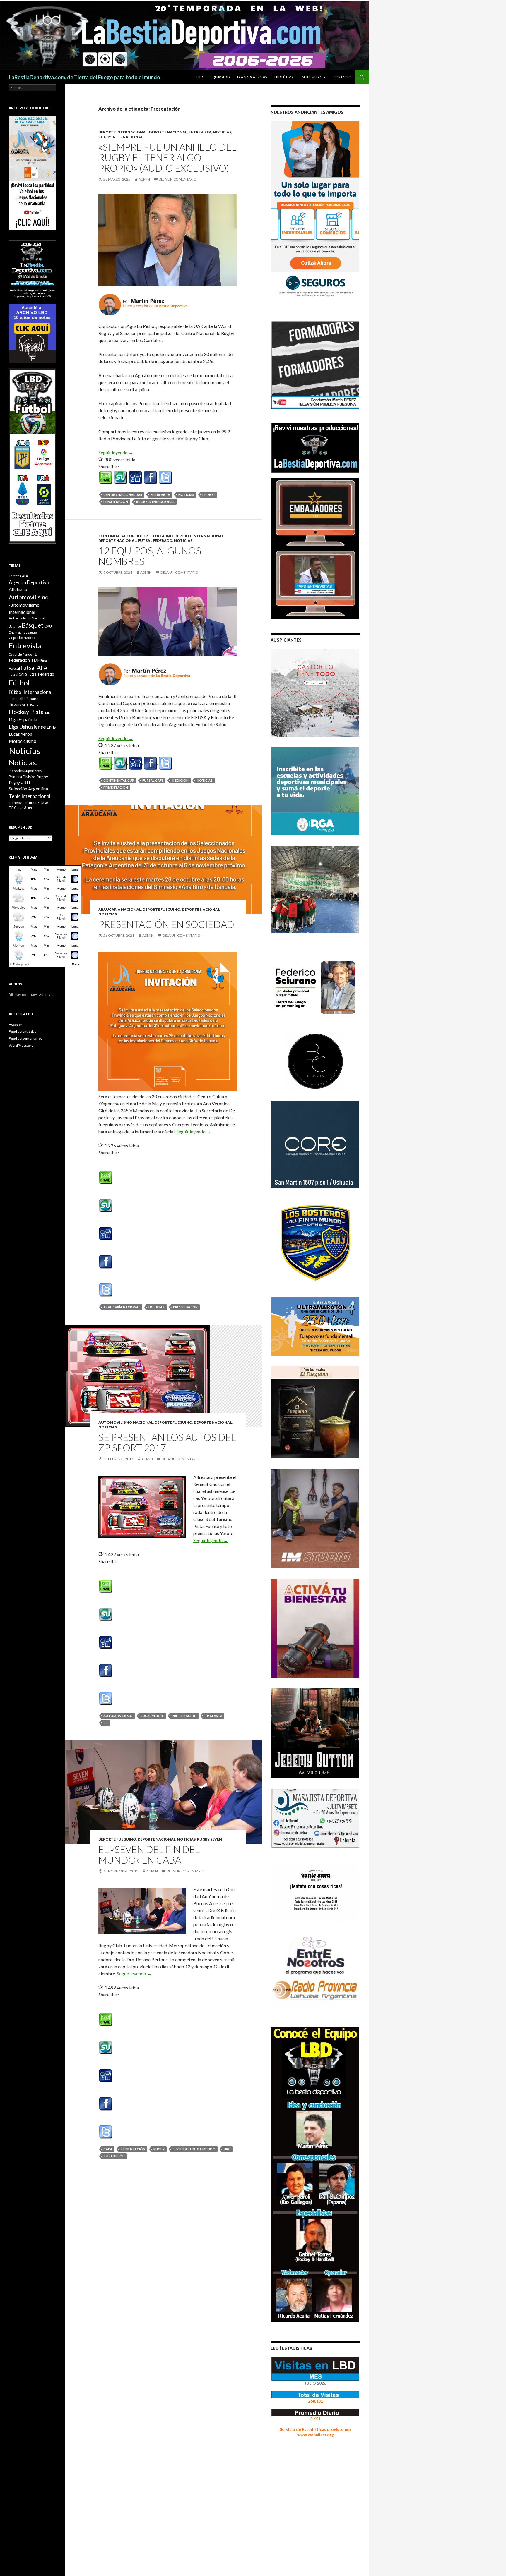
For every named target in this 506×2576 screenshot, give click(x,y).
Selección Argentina (28, 789)
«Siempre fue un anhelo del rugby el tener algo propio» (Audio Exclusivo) (167, 157)
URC (227, 2149)
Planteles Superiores (25, 771)
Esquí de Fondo (20, 654)
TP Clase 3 (213, 1716)
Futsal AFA (34, 667)
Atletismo (18, 589)
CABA (108, 2149)
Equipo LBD (220, 77)
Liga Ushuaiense (27, 727)
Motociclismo (23, 741)
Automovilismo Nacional (126, 1422)
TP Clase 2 (43, 803)
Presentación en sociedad (166, 924)
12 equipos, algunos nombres (150, 556)
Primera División (22, 777)
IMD (47, 713)
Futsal (14, 668)
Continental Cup (116, 536)
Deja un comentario (178, 179)
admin (144, 179)
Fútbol (19, 683)
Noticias (186, 495)
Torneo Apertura (22, 803)
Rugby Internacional (121, 137)
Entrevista (200, 132)
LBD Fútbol (284, 77)
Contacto (342, 77)
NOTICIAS (222, 132)
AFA (25, 576)
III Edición (180, 780)
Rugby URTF (20, 783)
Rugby (159, 2149)
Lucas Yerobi (152, 1716)
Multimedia (312, 77)
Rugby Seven (210, 1839)
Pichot (209, 495)
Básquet (33, 625)
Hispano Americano (24, 704)
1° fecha (15, 576)
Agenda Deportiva (29, 582)
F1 (35, 654)
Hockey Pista (26, 712)
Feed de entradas (23, 1031)
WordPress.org (21, 1045)
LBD (200, 77)
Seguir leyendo (116, 452)
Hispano (31, 698)
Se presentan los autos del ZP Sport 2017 (167, 1442)
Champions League (23, 632)
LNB (51, 727)
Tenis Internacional (30, 796)
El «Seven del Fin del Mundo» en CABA (149, 1855)
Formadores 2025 (252, 77)
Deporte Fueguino (154, 536)
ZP (106, 1723)
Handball (16, 699)
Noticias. (157, 1307)
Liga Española (23, 719)
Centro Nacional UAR (123, 495)
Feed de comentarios (26, 1038)
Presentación (116, 502)
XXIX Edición (114, 2156)
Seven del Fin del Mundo (194, 2149)
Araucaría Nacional (120, 909)
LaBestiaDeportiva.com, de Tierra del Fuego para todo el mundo (84, 77)
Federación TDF (24, 660)
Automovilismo (118, 1716)
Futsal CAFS (153, 780)
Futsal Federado (155, 541)
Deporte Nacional (168, 132)
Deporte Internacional (123, 132)
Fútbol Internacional (31, 692)
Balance (15, 626)
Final (44, 660)
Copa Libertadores (23, 638)
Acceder (16, 1024)
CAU (48, 626)
